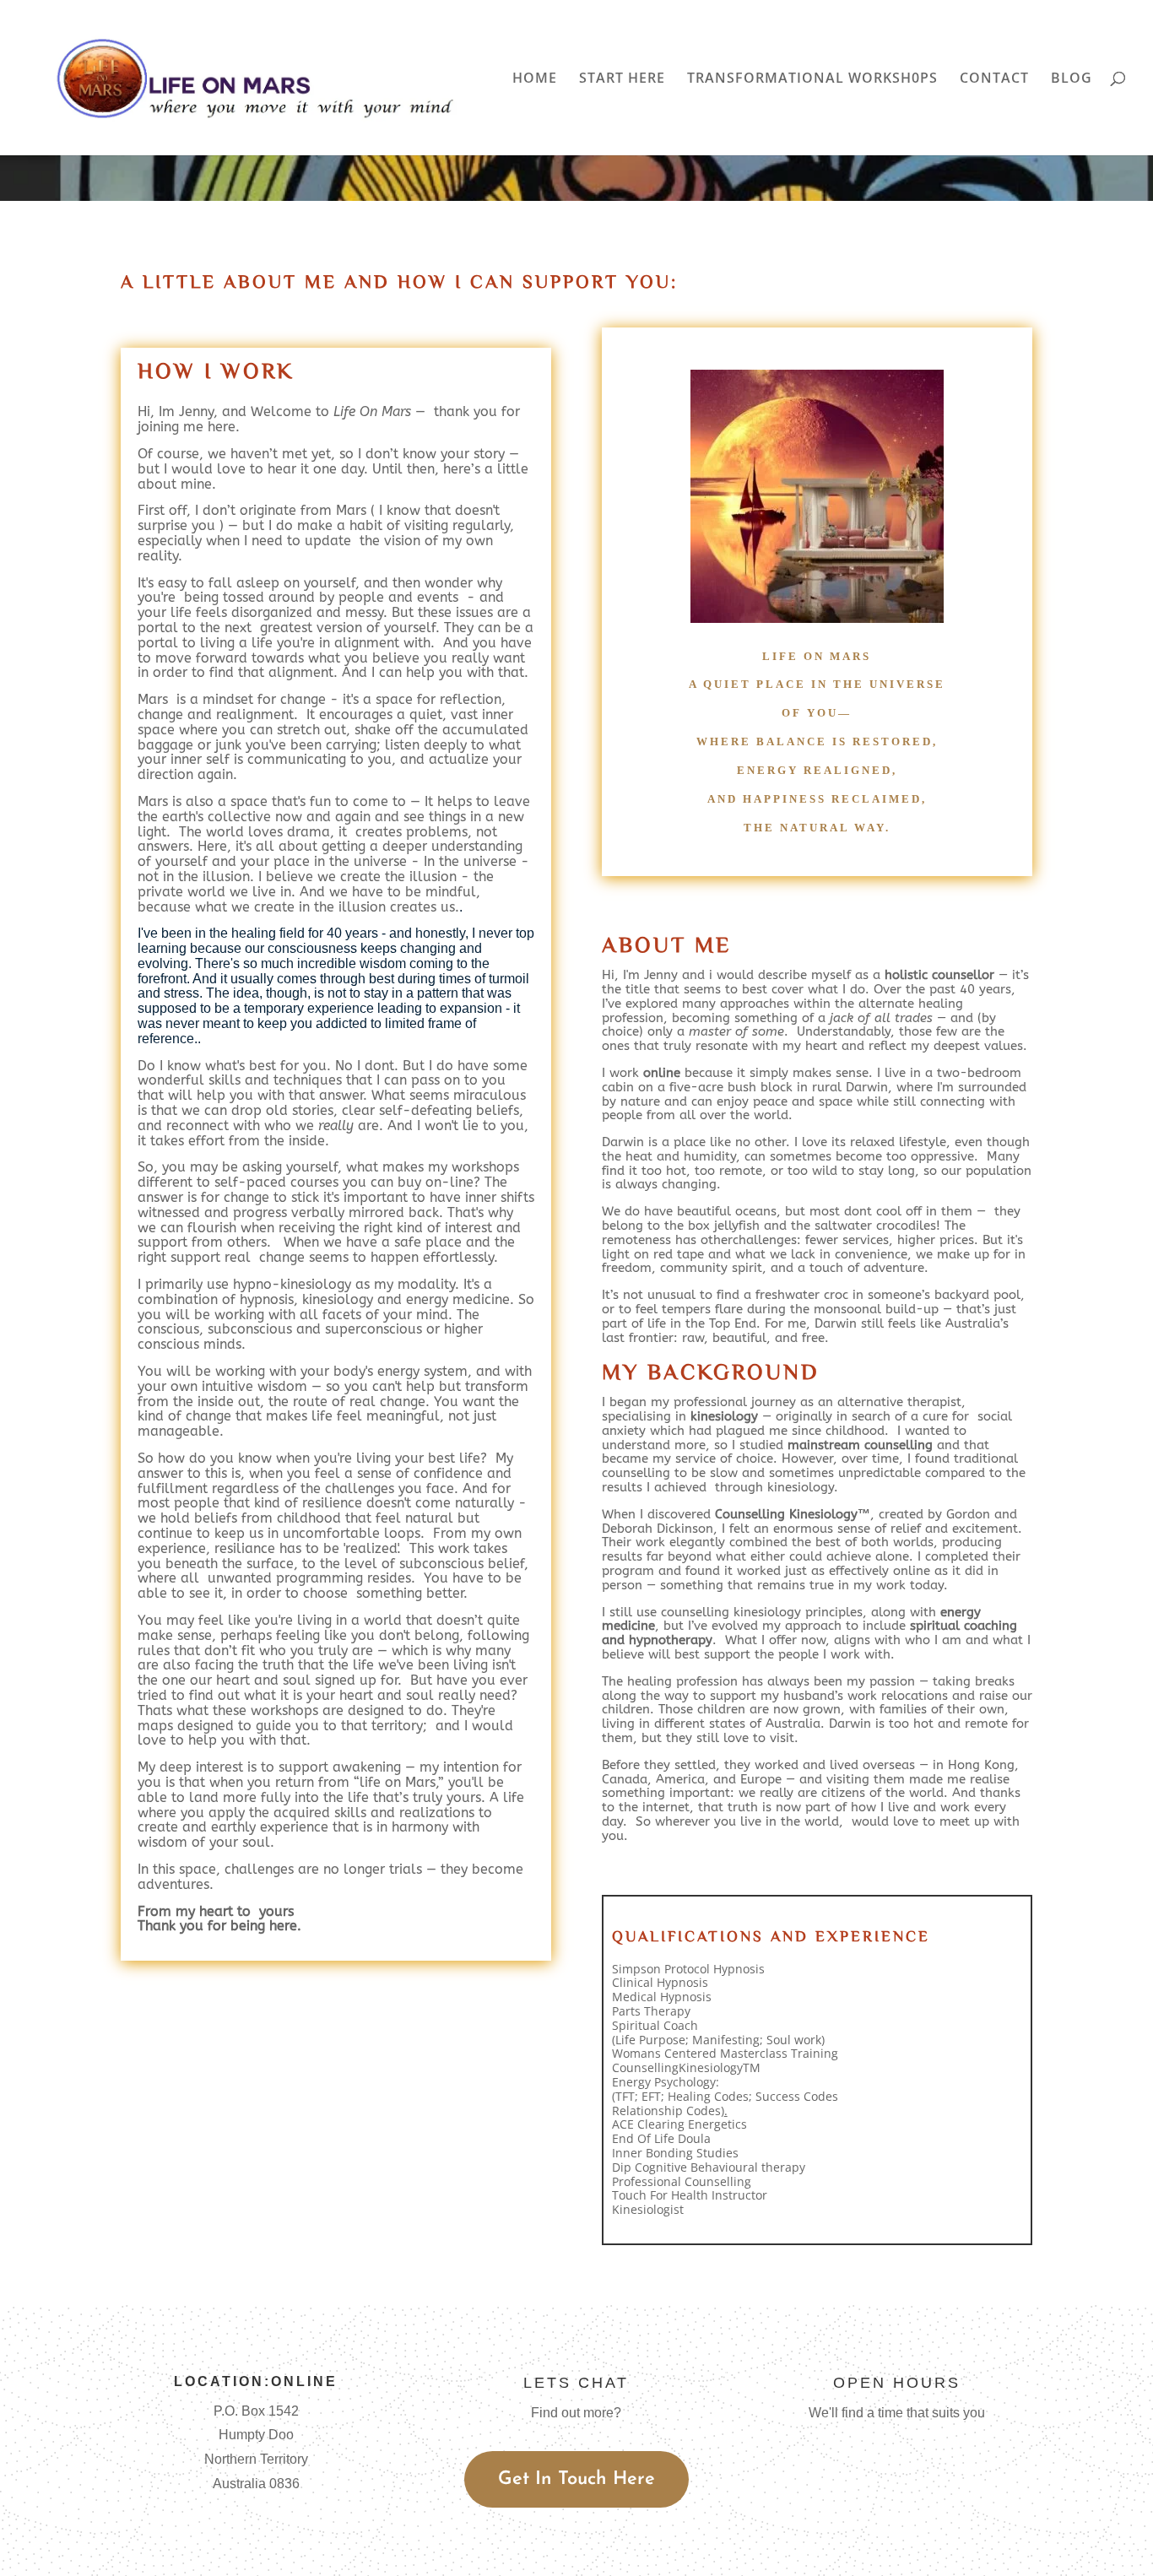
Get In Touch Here (576, 2479)
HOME (535, 79)
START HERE (622, 79)
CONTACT (994, 79)
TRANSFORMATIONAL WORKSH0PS (812, 79)
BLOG (1072, 79)
